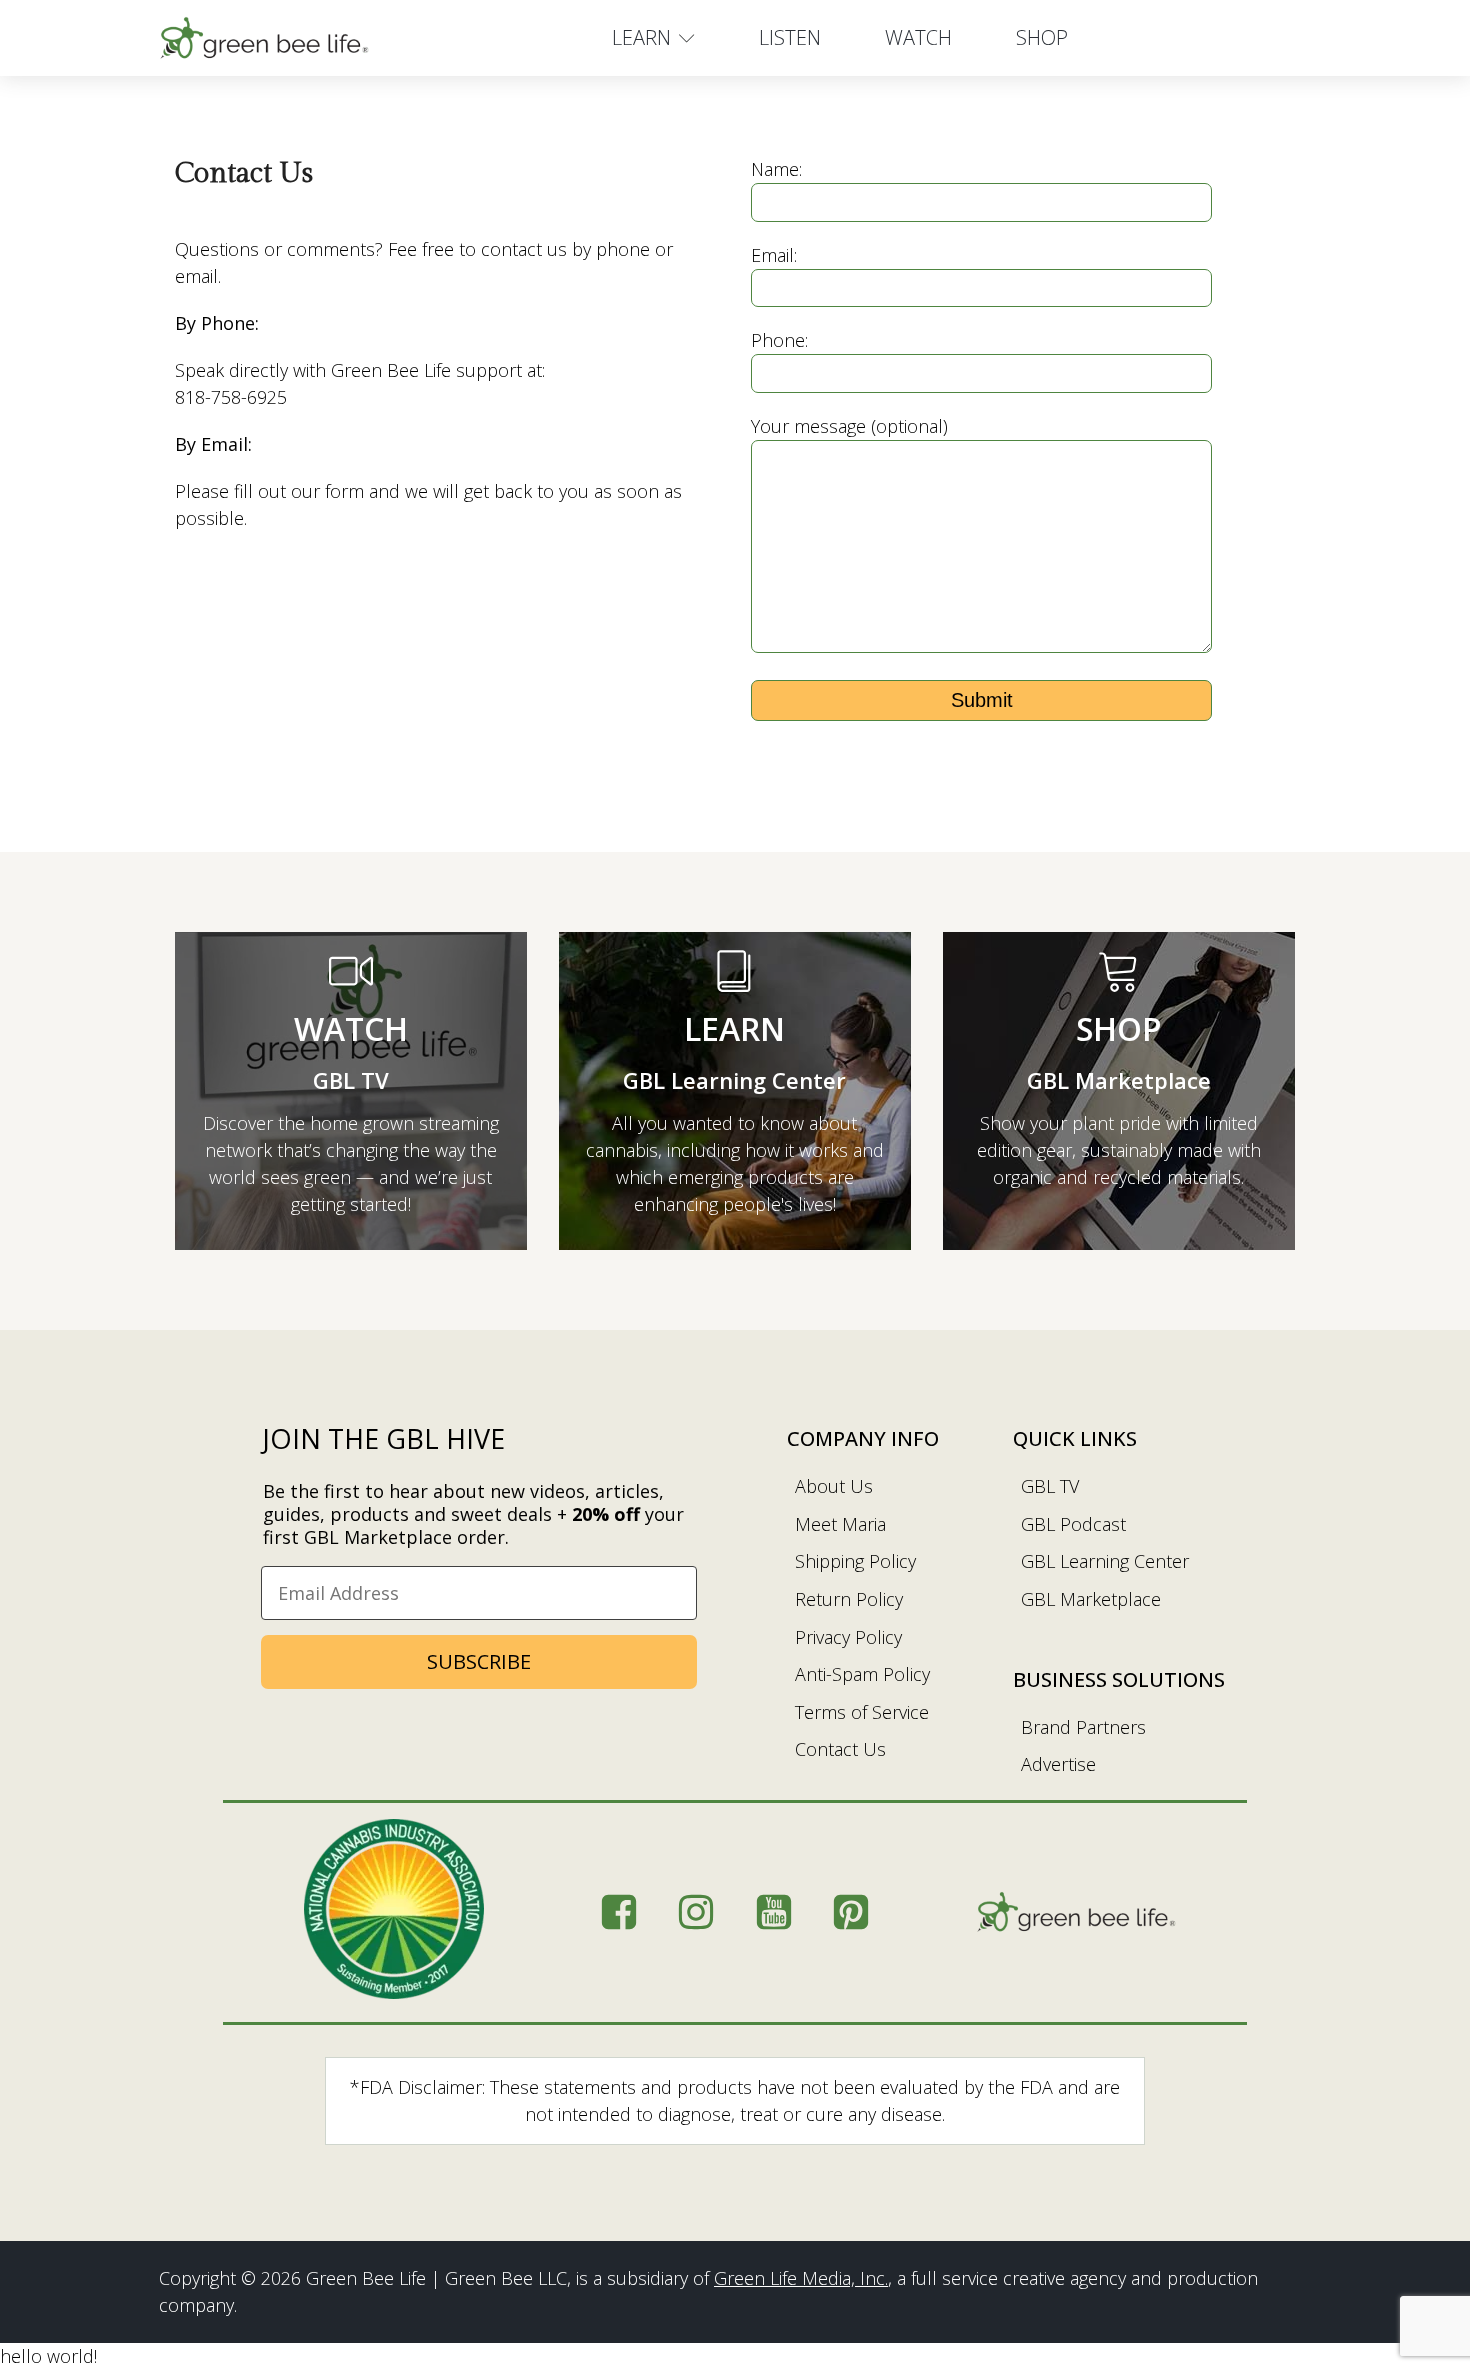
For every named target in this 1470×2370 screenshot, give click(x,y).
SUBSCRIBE (479, 1661)
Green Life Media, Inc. (801, 2278)
